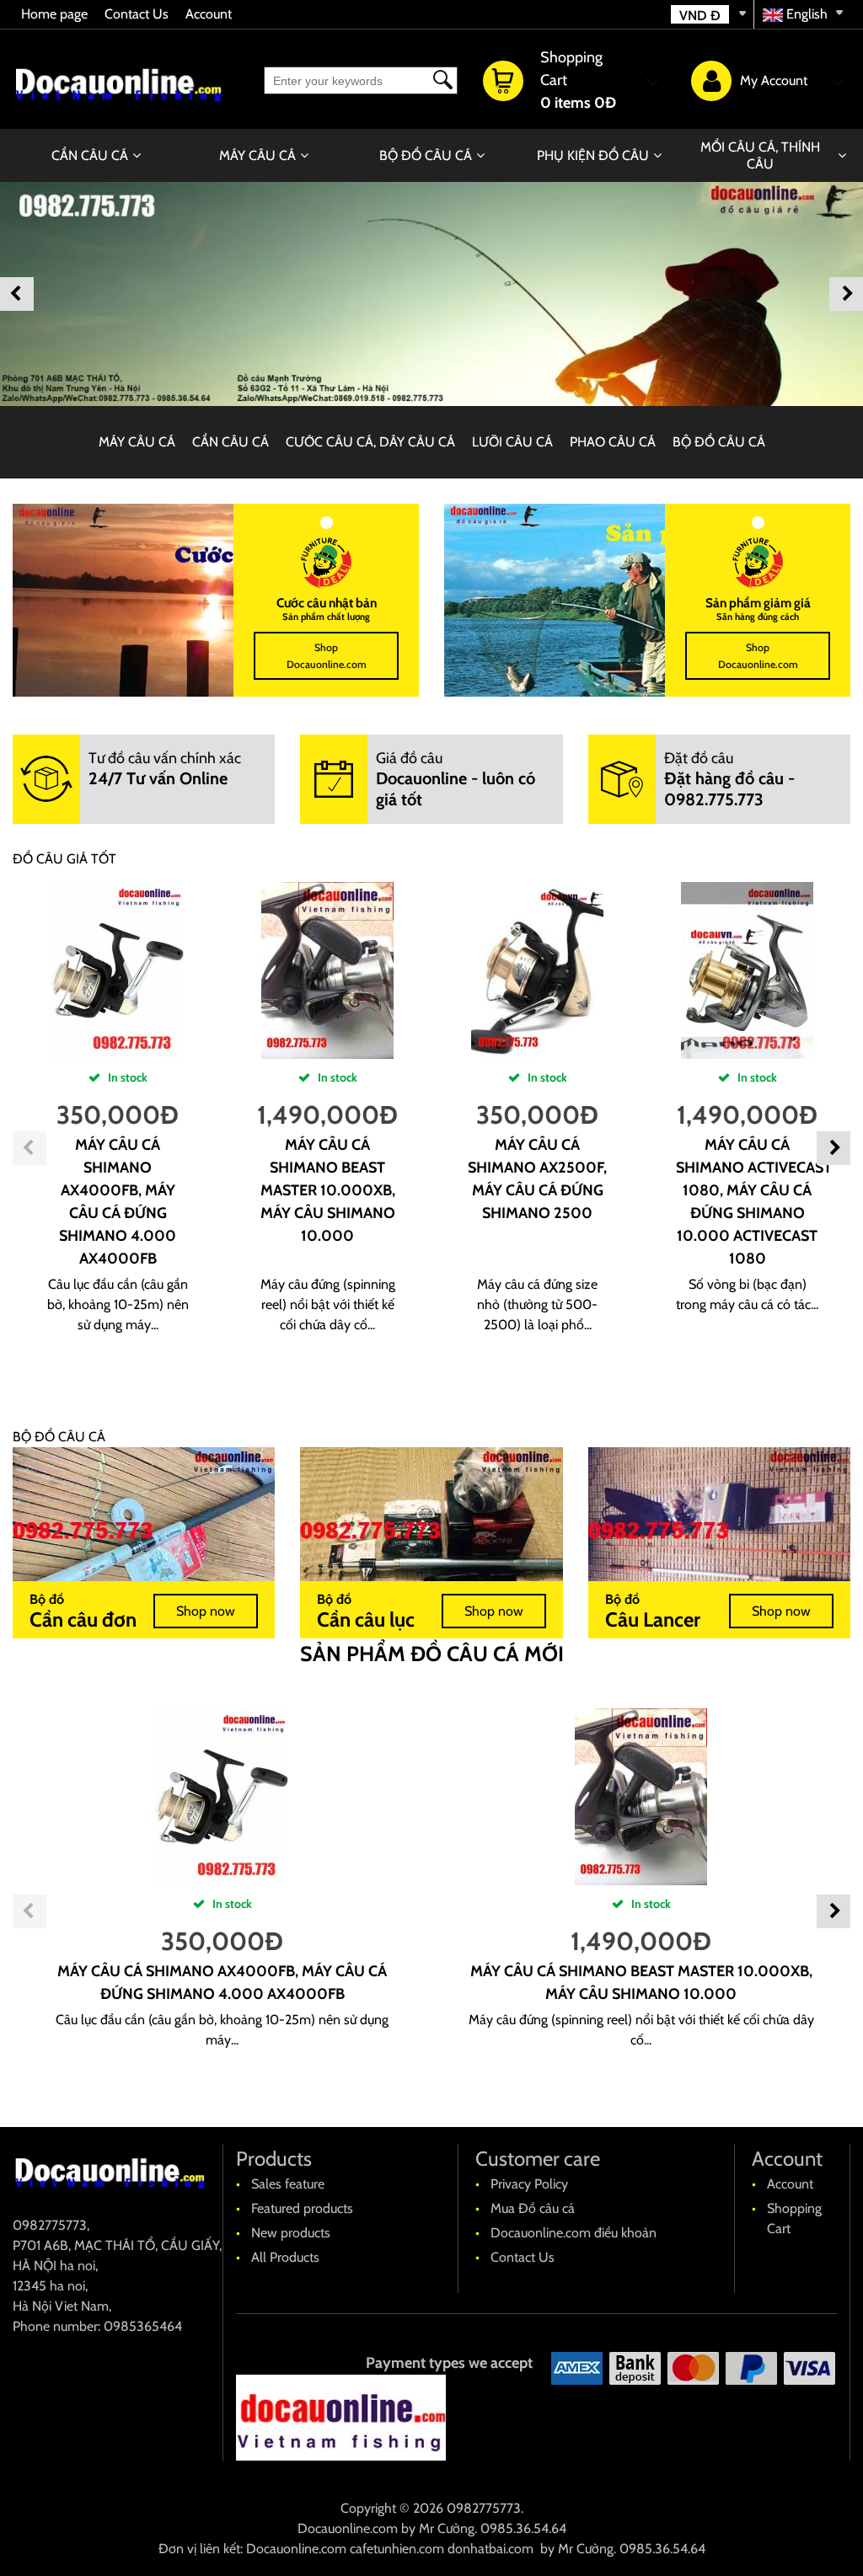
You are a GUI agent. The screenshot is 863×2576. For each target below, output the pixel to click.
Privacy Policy (529, 2184)
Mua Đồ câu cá (533, 2208)
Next (846, 294)
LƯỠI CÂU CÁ (512, 442)
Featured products (302, 2208)
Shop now (206, 1611)
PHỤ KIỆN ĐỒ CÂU (593, 155)
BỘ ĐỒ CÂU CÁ (426, 155)
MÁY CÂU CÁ (257, 155)
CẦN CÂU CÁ (90, 155)
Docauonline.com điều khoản (574, 2233)
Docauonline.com (348, 2528)
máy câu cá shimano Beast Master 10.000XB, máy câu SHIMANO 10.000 (328, 1190)
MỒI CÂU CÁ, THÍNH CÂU (760, 155)
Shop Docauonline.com (327, 656)
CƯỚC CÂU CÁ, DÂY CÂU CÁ (370, 442)
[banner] (431, 294)
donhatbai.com (490, 2549)
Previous (17, 294)
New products (291, 2233)
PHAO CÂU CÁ (613, 442)
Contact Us (137, 14)
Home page (54, 14)
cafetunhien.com (397, 2549)
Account (209, 14)
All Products (285, 2257)
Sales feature (288, 2184)
